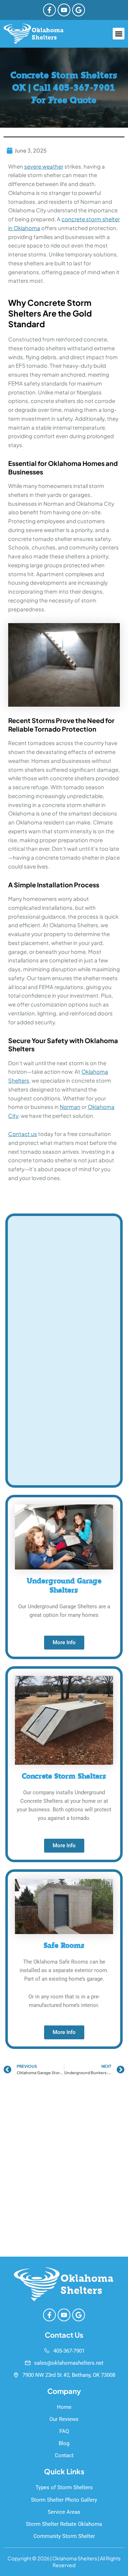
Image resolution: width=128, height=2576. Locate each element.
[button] (119, 34)
